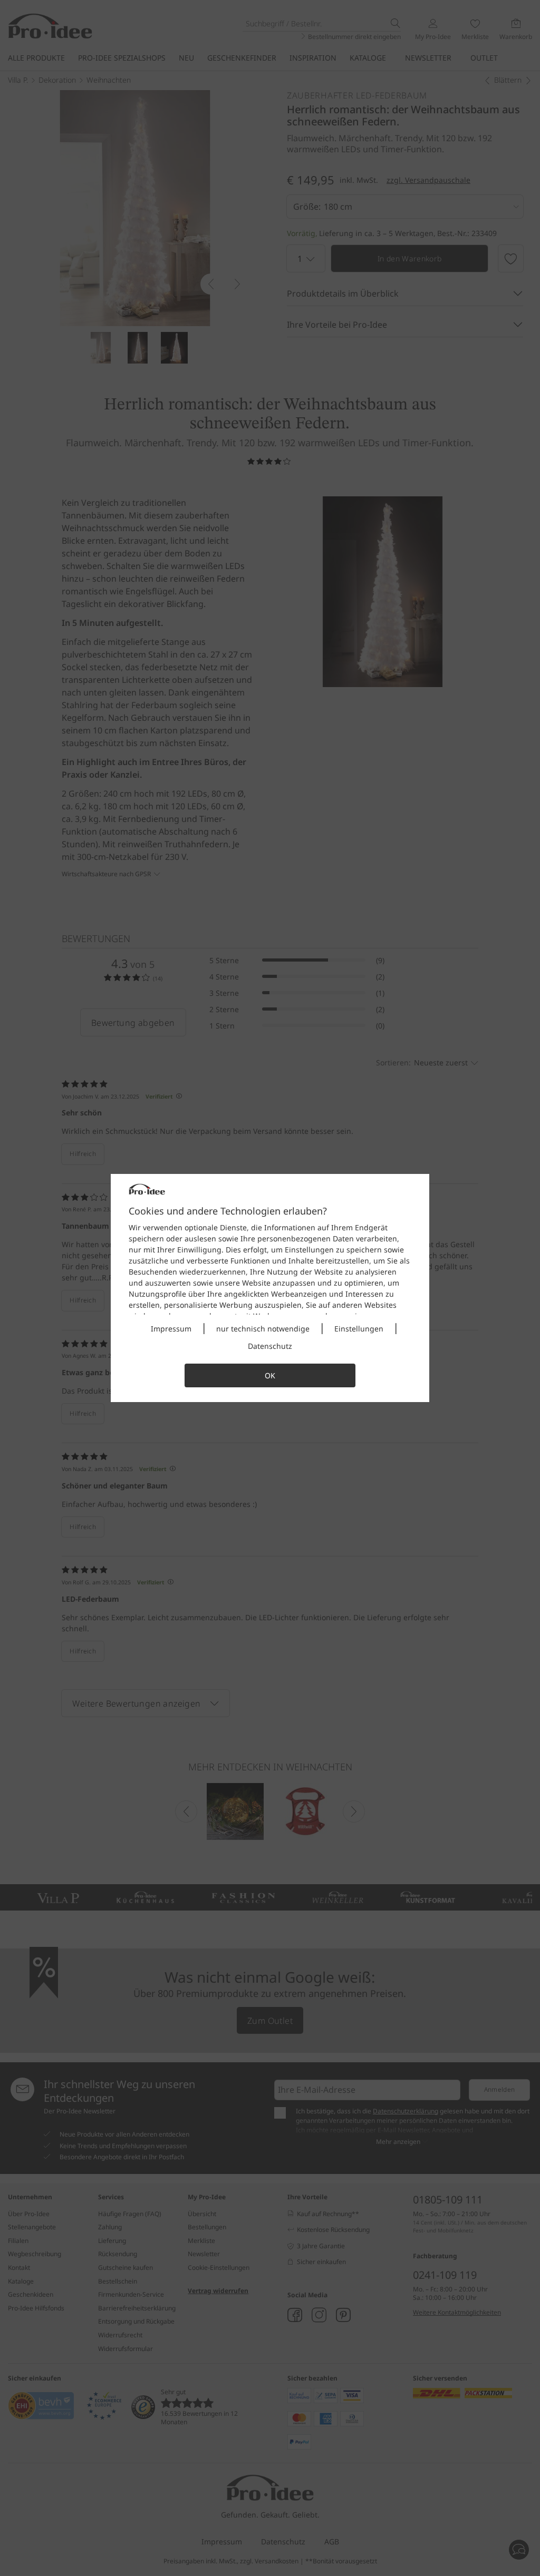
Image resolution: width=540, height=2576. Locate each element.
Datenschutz (270, 1346)
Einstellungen (359, 1329)
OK (270, 1375)
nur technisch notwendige (263, 1329)
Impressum (171, 1329)
